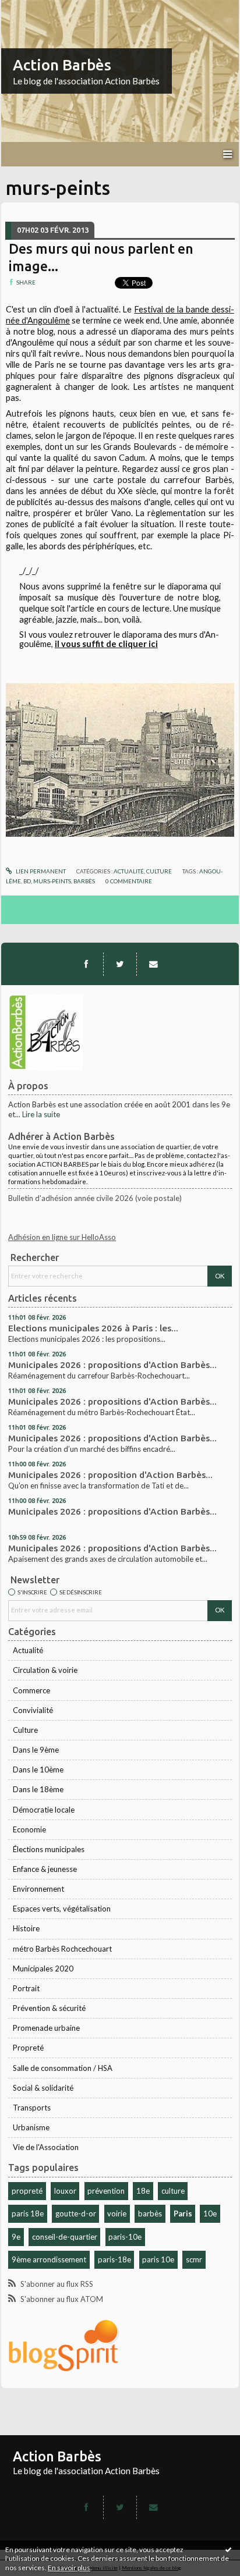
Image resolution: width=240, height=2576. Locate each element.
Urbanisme (31, 2127)
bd (27, 881)
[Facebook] (86, 964)
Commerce (31, 1690)
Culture (25, 1730)
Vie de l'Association (46, 2147)
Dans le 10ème (38, 1770)
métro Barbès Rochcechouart (62, 1949)
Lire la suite (41, 1114)
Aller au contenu (32, 8)
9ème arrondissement (49, 2259)
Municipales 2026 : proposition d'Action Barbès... (110, 1475)
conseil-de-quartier (65, 2237)
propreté (27, 2191)
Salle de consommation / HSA (63, 2068)
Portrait (26, 1988)
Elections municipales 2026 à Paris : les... (93, 1328)
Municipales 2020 (43, 1969)
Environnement (38, 1889)
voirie (117, 2213)
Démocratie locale (44, 1810)
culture (173, 2191)
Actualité (28, 1650)
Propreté (28, 2048)
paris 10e (158, 2259)
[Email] (153, 964)
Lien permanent (40, 871)
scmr (194, 2259)
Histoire (26, 1928)
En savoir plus (69, 2568)
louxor (65, 2191)
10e (210, 2213)
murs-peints (52, 881)
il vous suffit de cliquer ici (106, 644)
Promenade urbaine (46, 2028)
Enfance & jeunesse (45, 1869)
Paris (183, 2213)
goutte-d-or (76, 2213)
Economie (29, 1829)
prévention (106, 2191)
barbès (150, 2213)
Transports (32, 2108)
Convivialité (33, 1710)
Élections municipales (49, 1849)
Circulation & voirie (45, 1670)
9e (16, 2237)
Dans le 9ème (36, 1750)
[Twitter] (120, 964)
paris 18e (28, 2213)
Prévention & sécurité (49, 2008)
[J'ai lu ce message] (228, 2549)
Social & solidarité (43, 2088)
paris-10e (125, 2237)
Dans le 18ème (38, 1789)
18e (143, 2191)
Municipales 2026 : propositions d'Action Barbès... (112, 1365)
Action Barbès (62, 65)
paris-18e (114, 2259)
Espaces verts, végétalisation (62, 1909)
